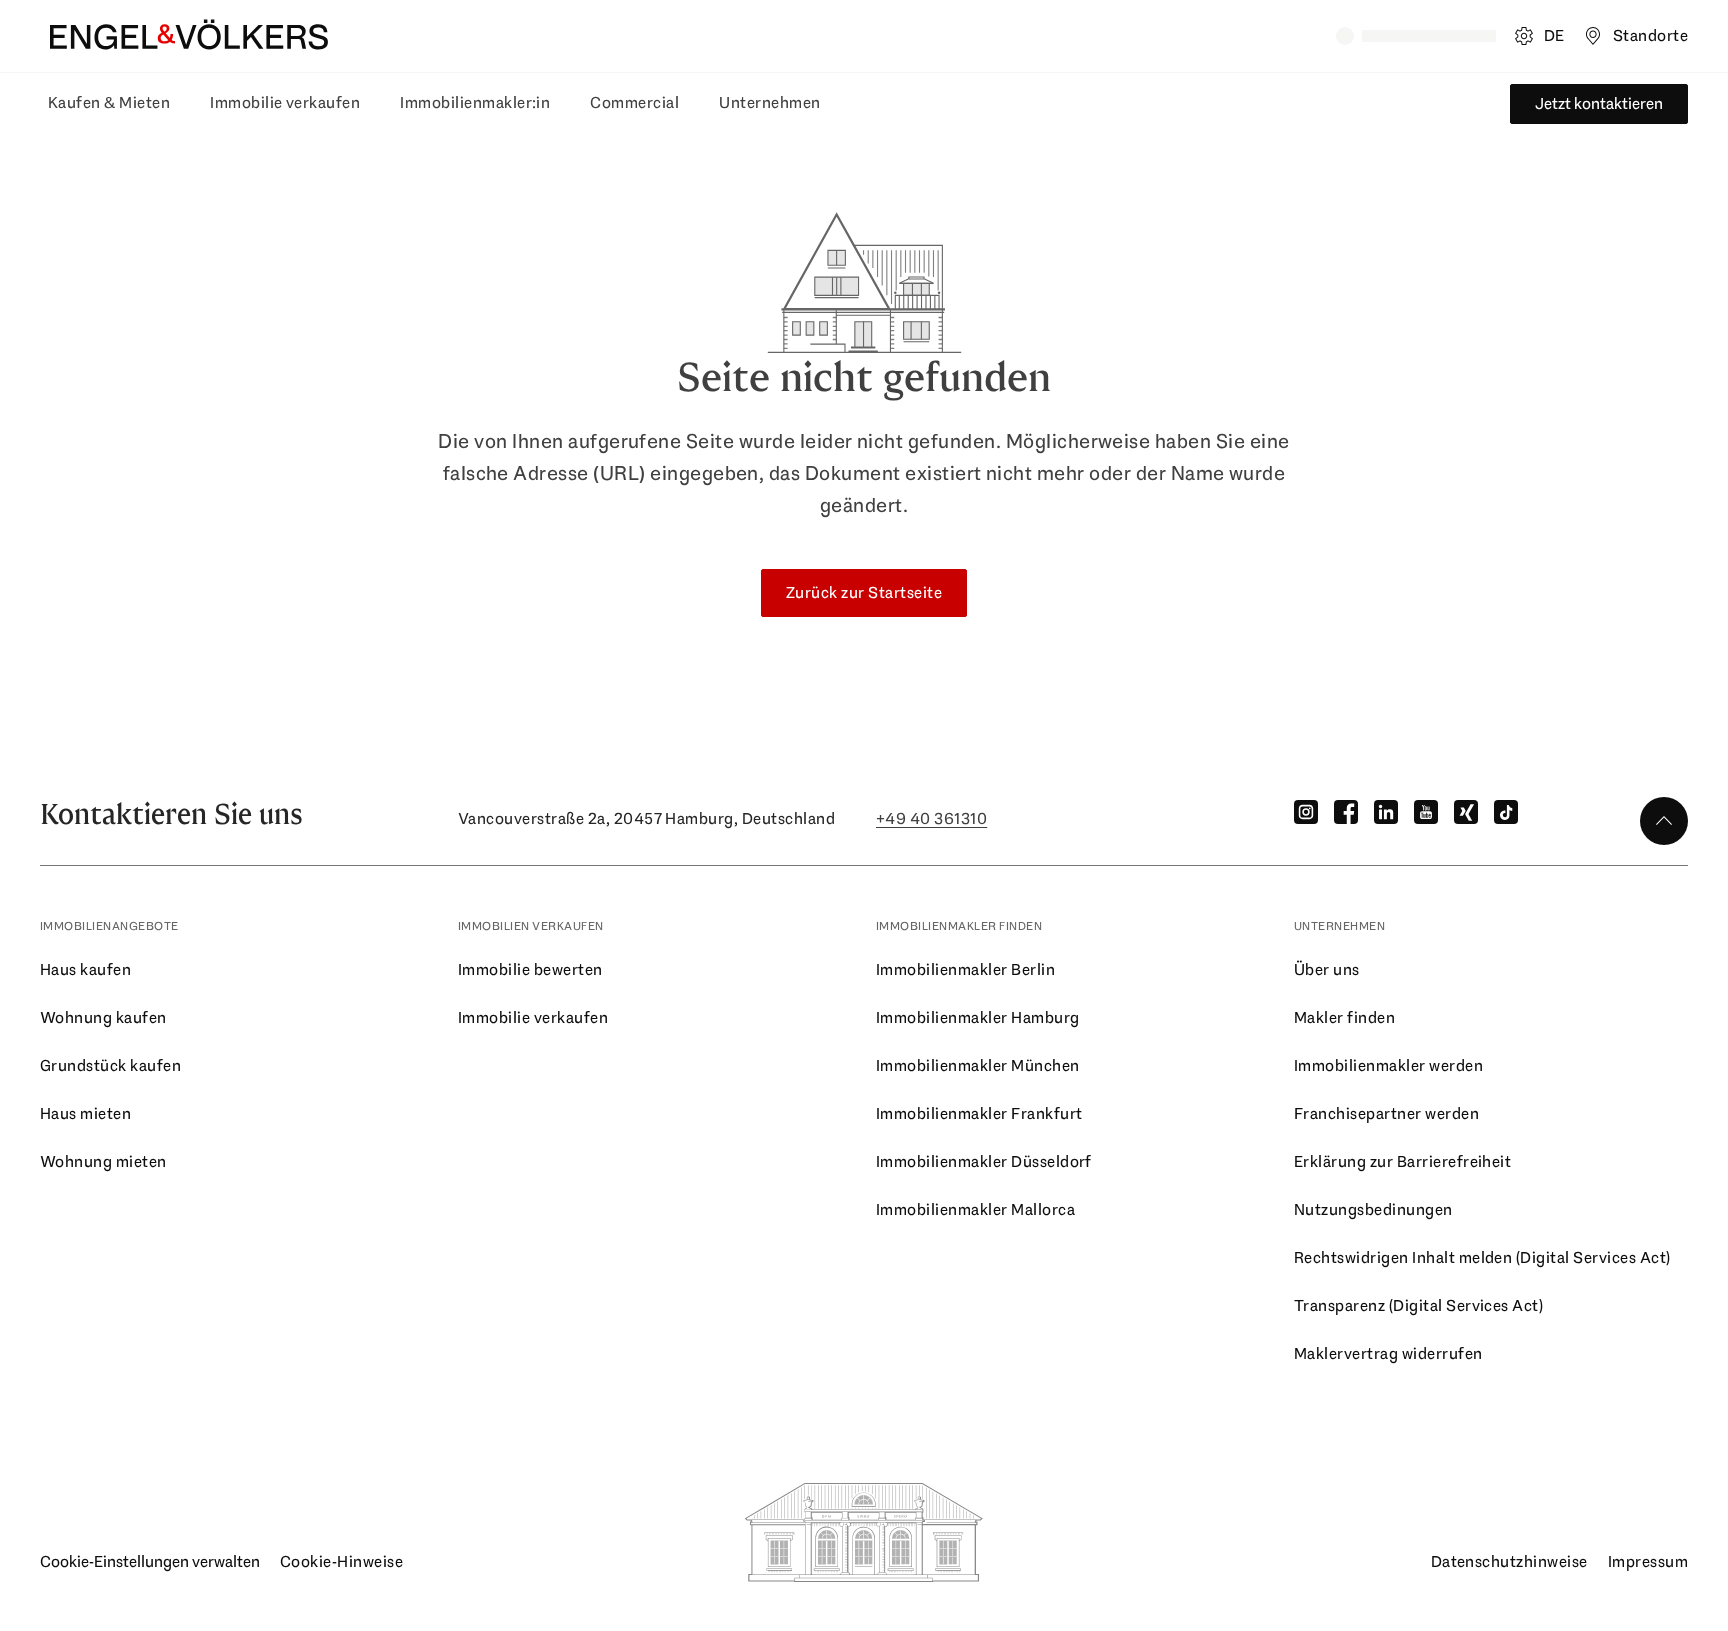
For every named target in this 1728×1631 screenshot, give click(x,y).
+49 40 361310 (931, 818)
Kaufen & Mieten (109, 102)
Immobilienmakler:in (475, 102)
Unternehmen (769, 102)
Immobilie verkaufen (285, 102)
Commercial (634, 102)
